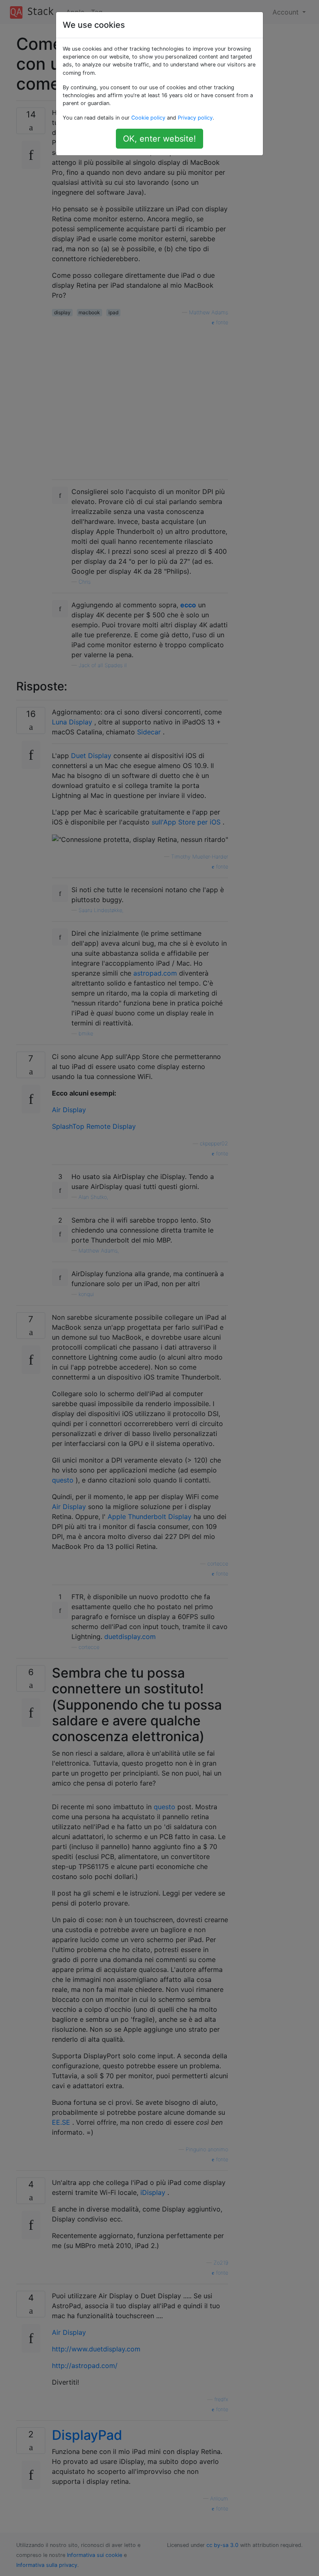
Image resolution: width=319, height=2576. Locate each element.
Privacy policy (195, 118)
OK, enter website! (159, 139)
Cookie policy (148, 118)
